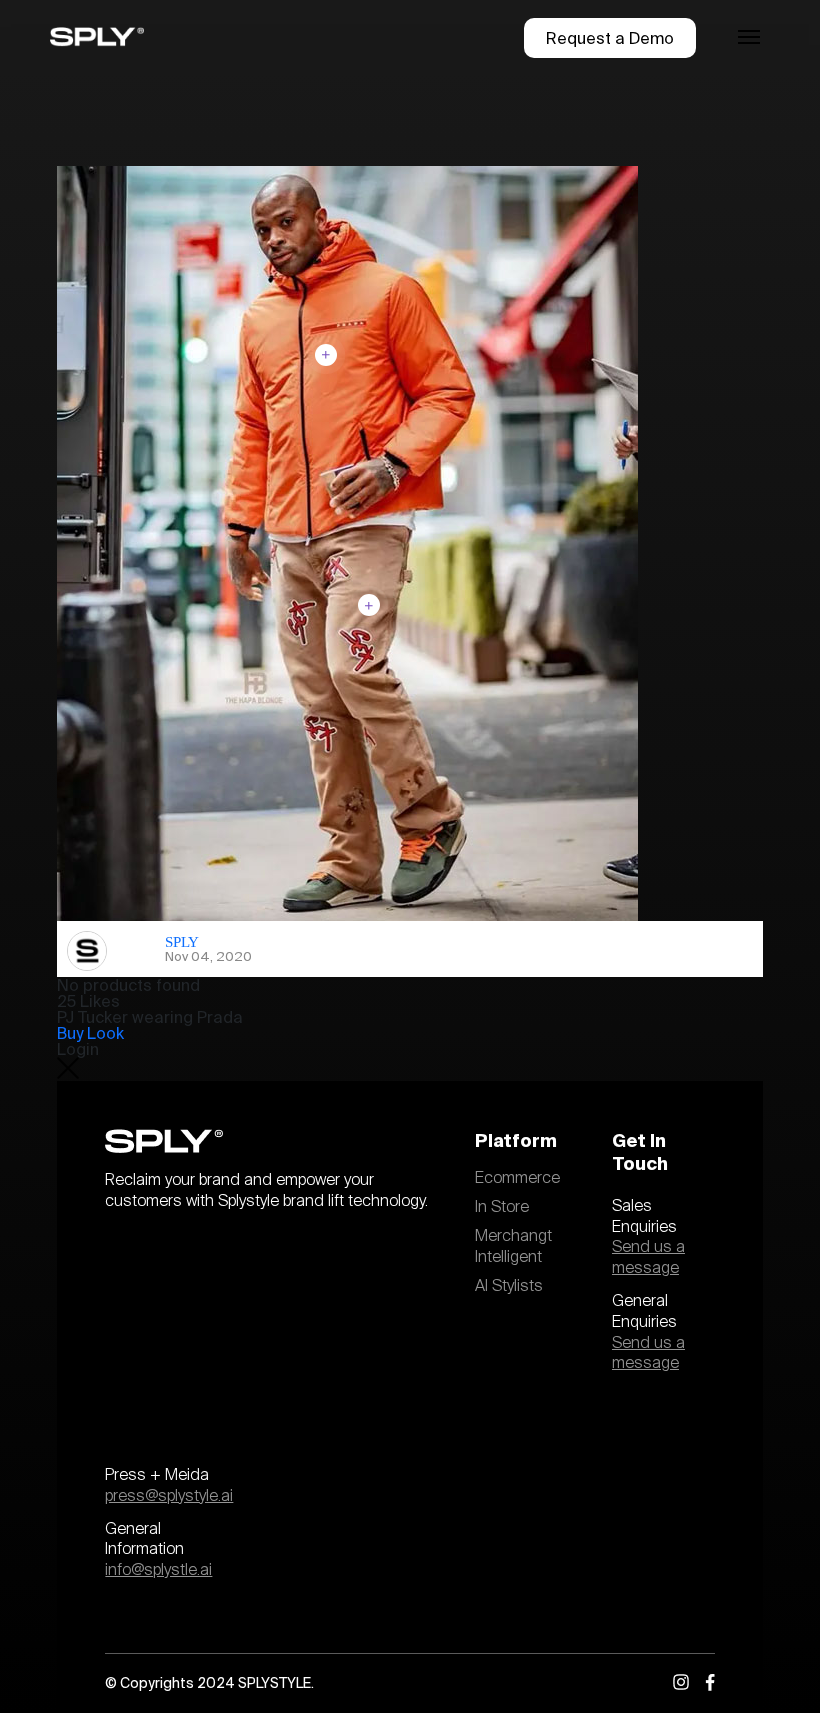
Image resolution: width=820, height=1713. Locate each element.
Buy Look (90, 1033)
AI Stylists (509, 1286)
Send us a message (648, 1257)
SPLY (182, 942)
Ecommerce (517, 1178)
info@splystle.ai (158, 1570)
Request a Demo (610, 38)
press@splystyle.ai (169, 1496)
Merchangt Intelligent (513, 1246)
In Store (502, 1207)
